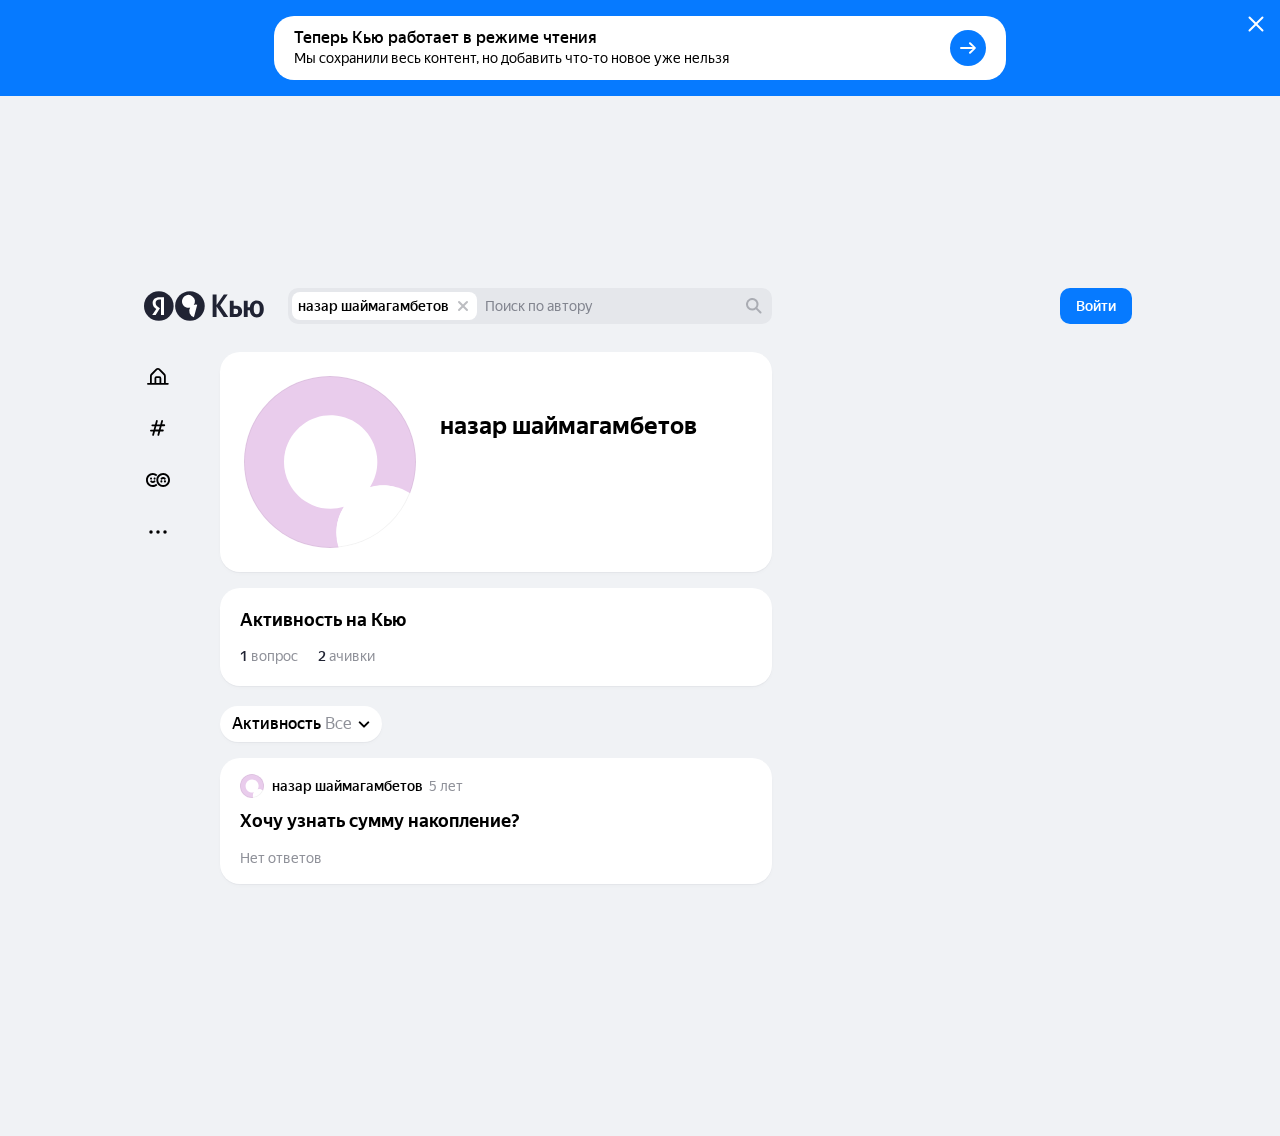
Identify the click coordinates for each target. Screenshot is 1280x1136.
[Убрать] (463, 306)
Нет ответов (281, 858)
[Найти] (754, 306)
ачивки (346, 656)
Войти (1096, 306)
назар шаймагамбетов (373, 306)
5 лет (446, 786)
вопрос (269, 656)
